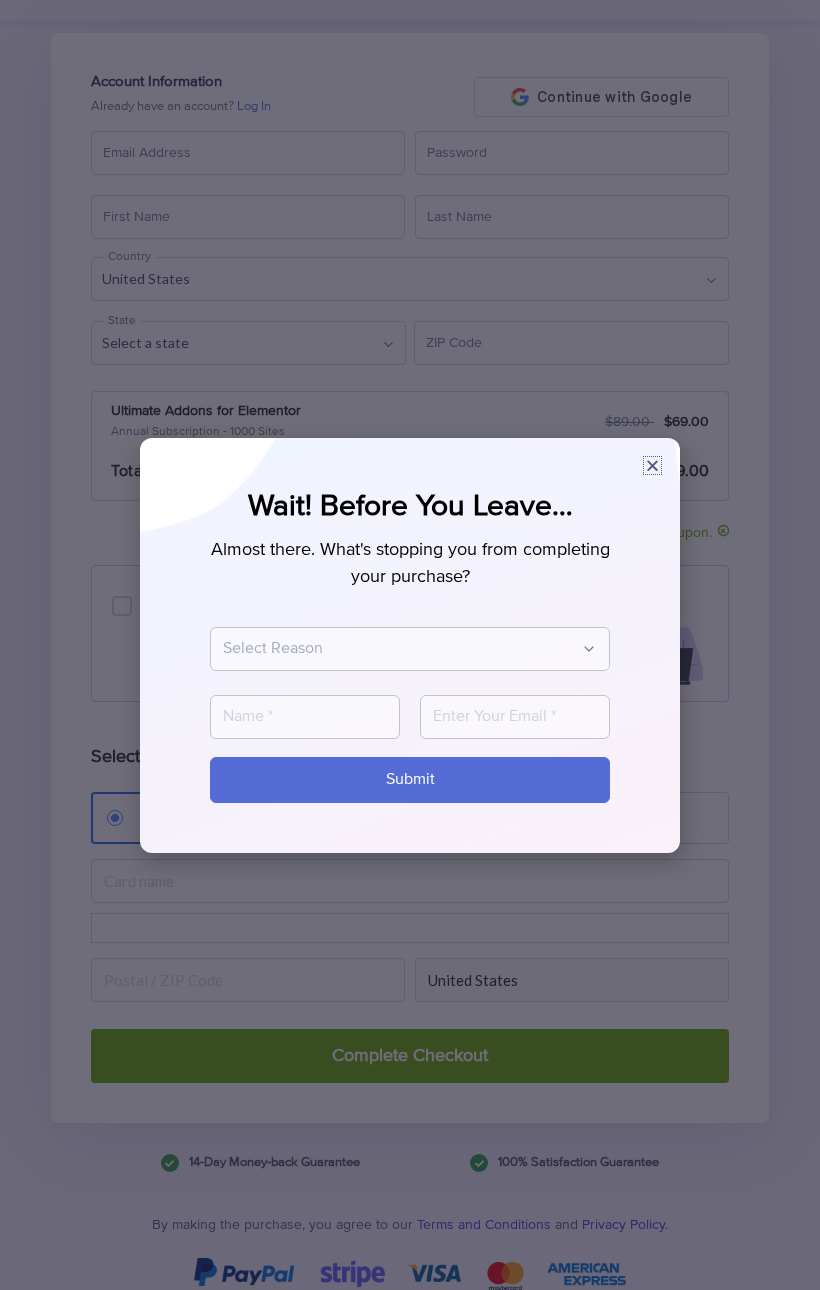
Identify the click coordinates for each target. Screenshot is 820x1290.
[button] (652, 465)
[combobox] (400, 649)
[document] (410, 645)
